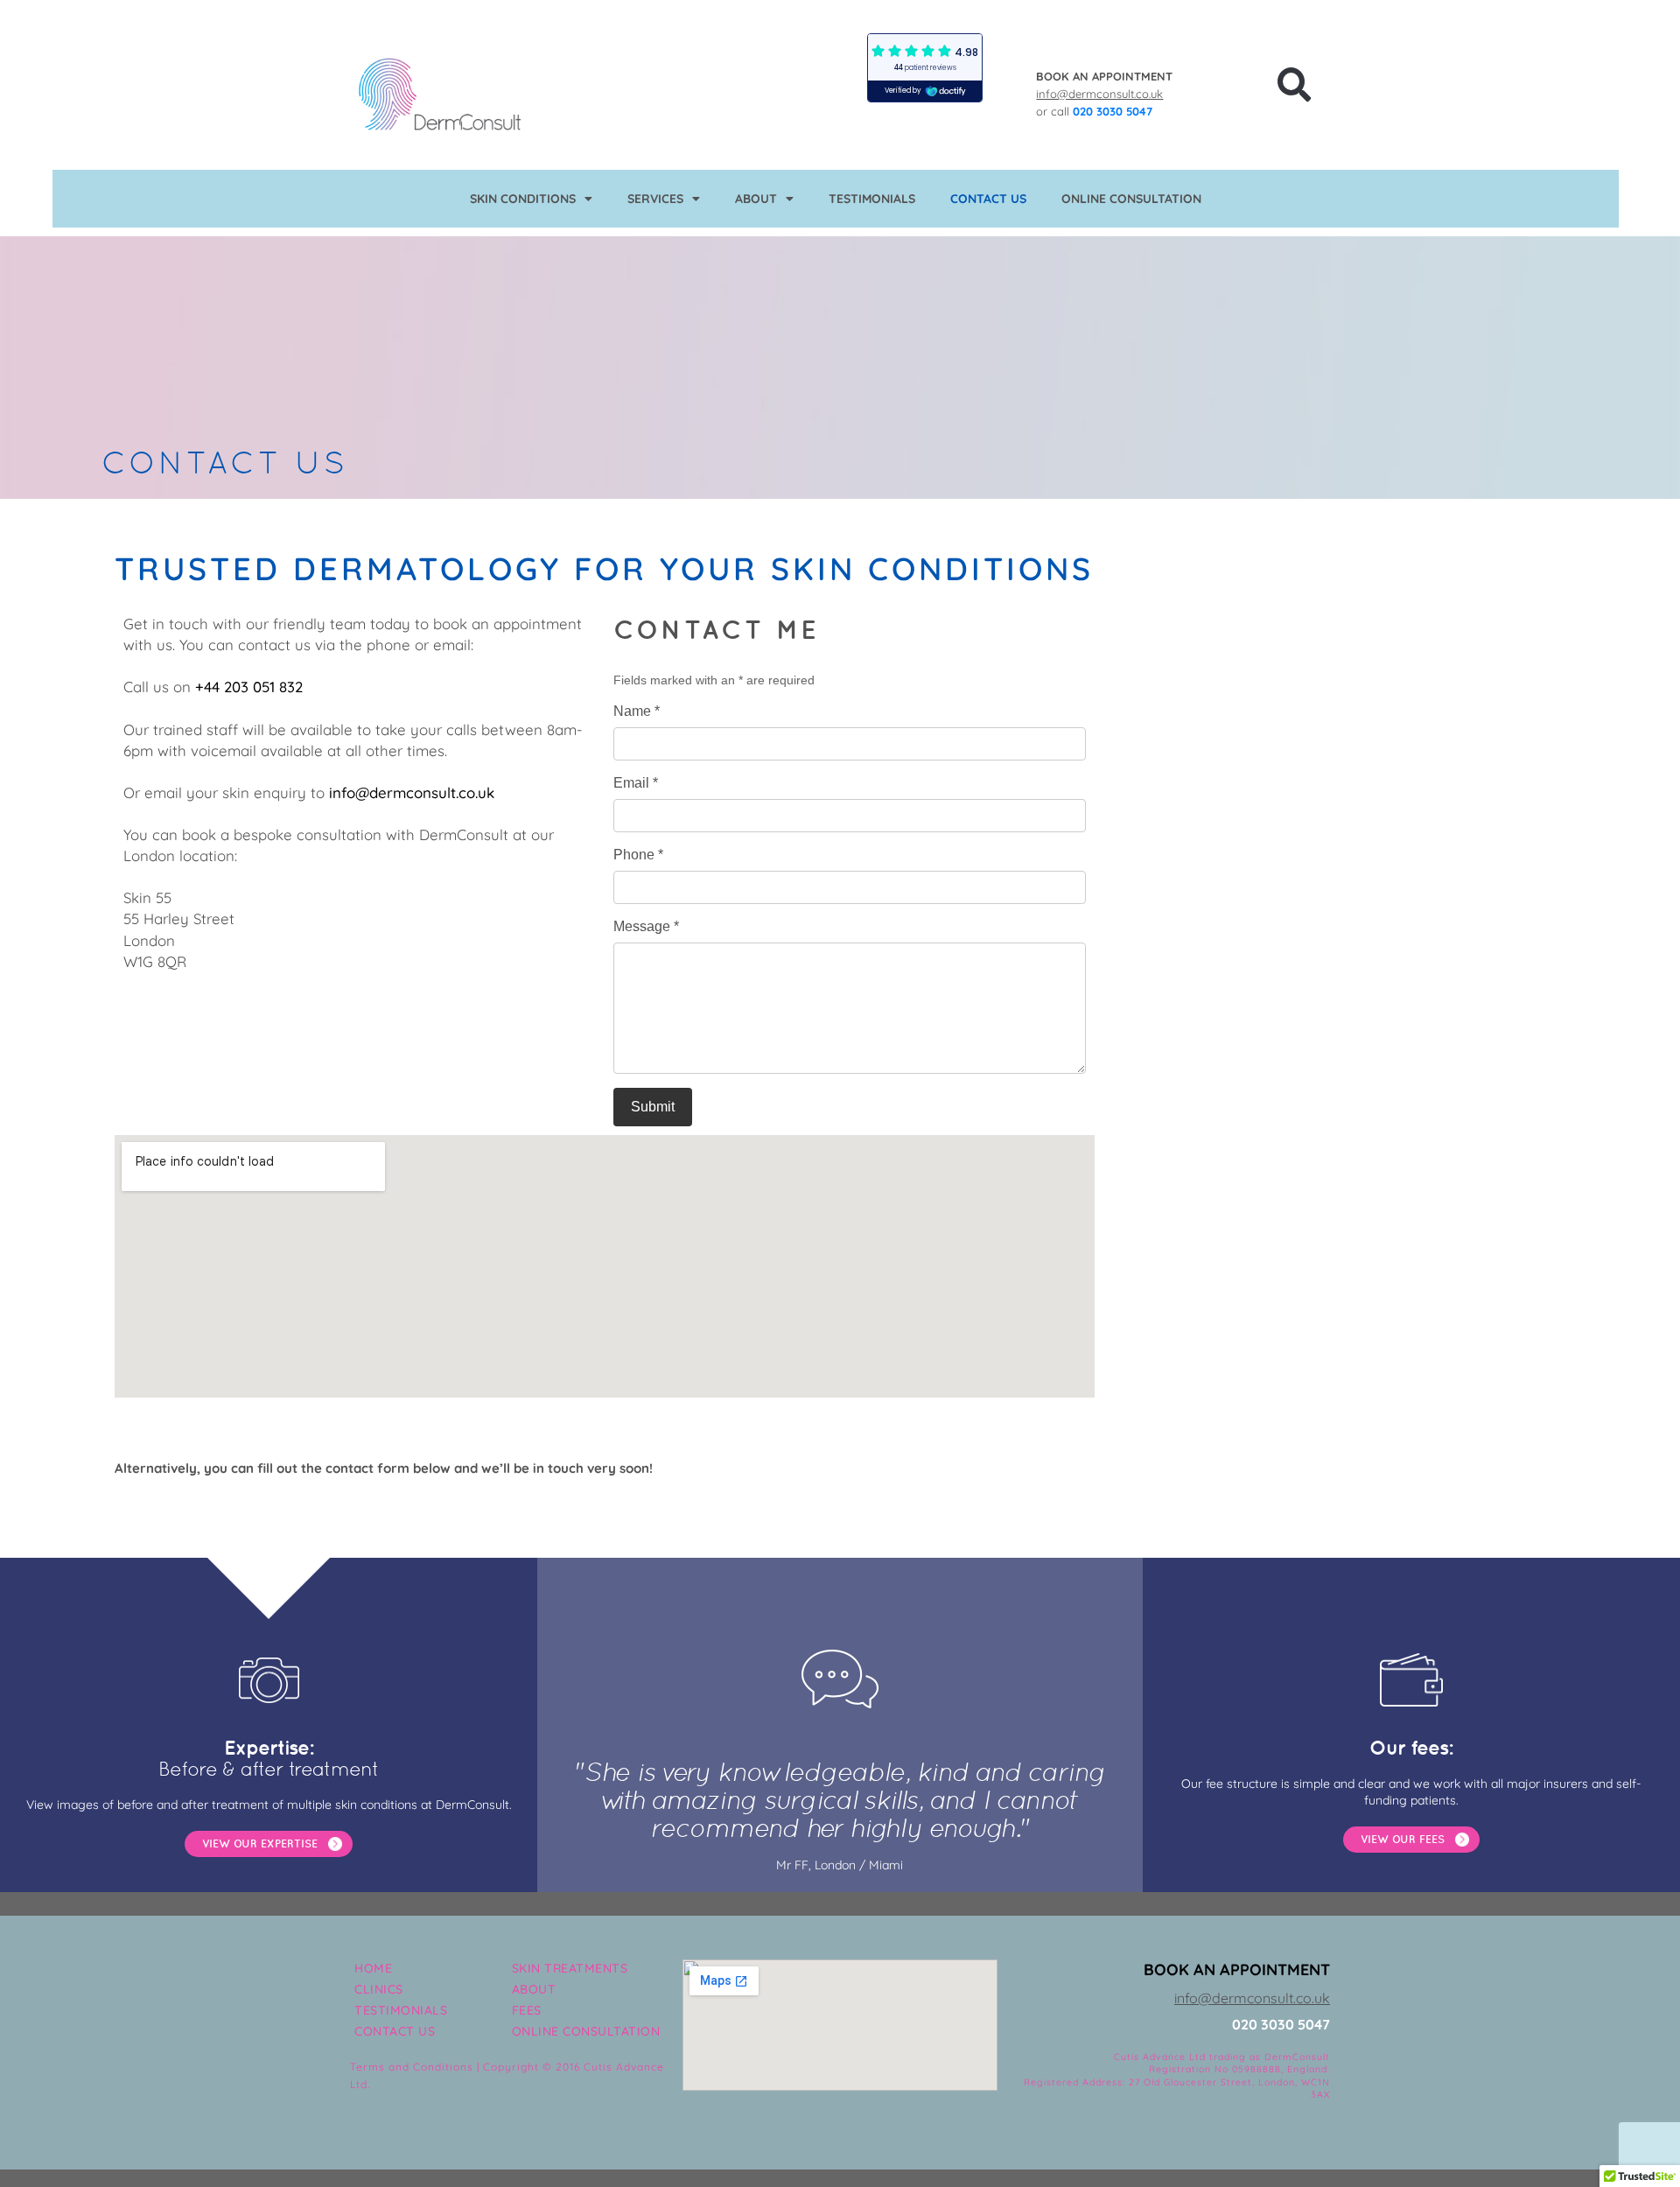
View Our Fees (1403, 1839)
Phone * (638, 855)
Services (655, 199)
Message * (646, 926)
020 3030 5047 (1113, 111)
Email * (636, 783)
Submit (653, 1107)
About (756, 199)
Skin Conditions (523, 199)
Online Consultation (1131, 199)
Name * (637, 711)
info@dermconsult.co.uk (1099, 94)
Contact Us (988, 199)
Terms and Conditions (412, 2067)
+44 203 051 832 (249, 687)
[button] (1294, 85)
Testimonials (872, 199)
